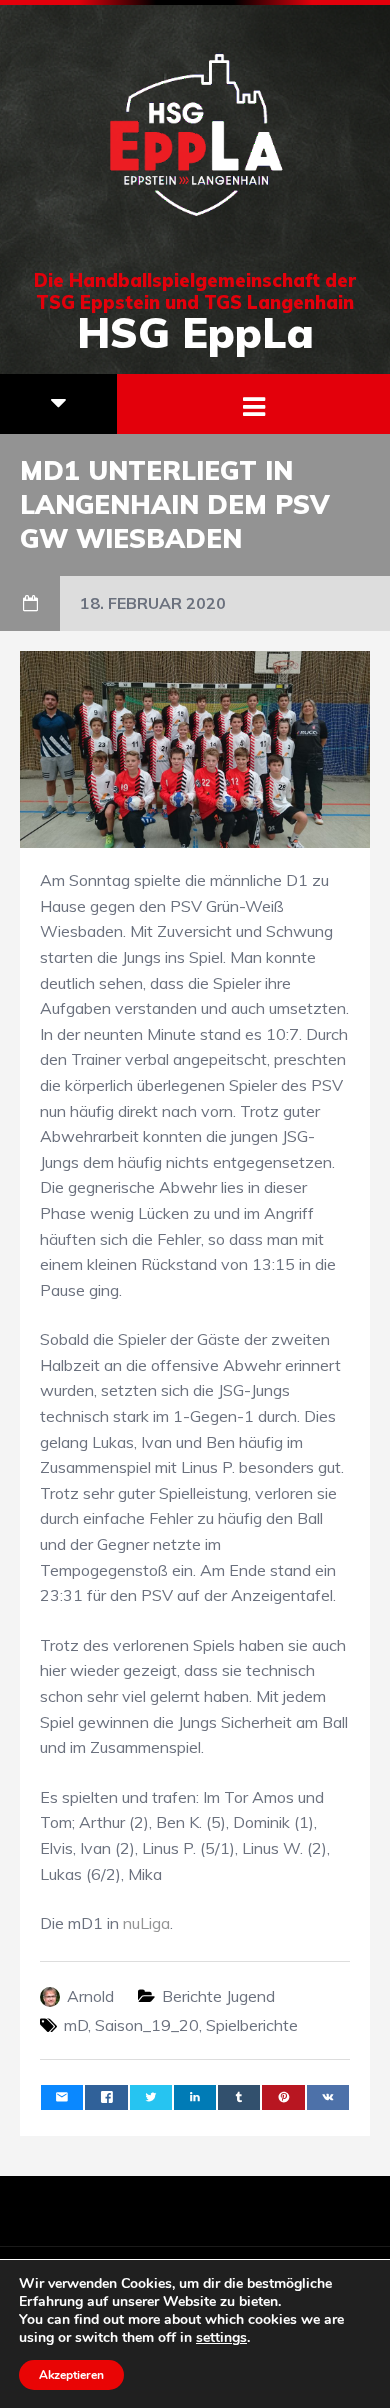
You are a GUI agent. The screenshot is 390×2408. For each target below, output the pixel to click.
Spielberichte (252, 2025)
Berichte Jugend (218, 1996)
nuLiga (146, 1923)
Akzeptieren (71, 2375)
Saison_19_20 (147, 2025)
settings (221, 2338)
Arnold (90, 1996)
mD (76, 2025)
